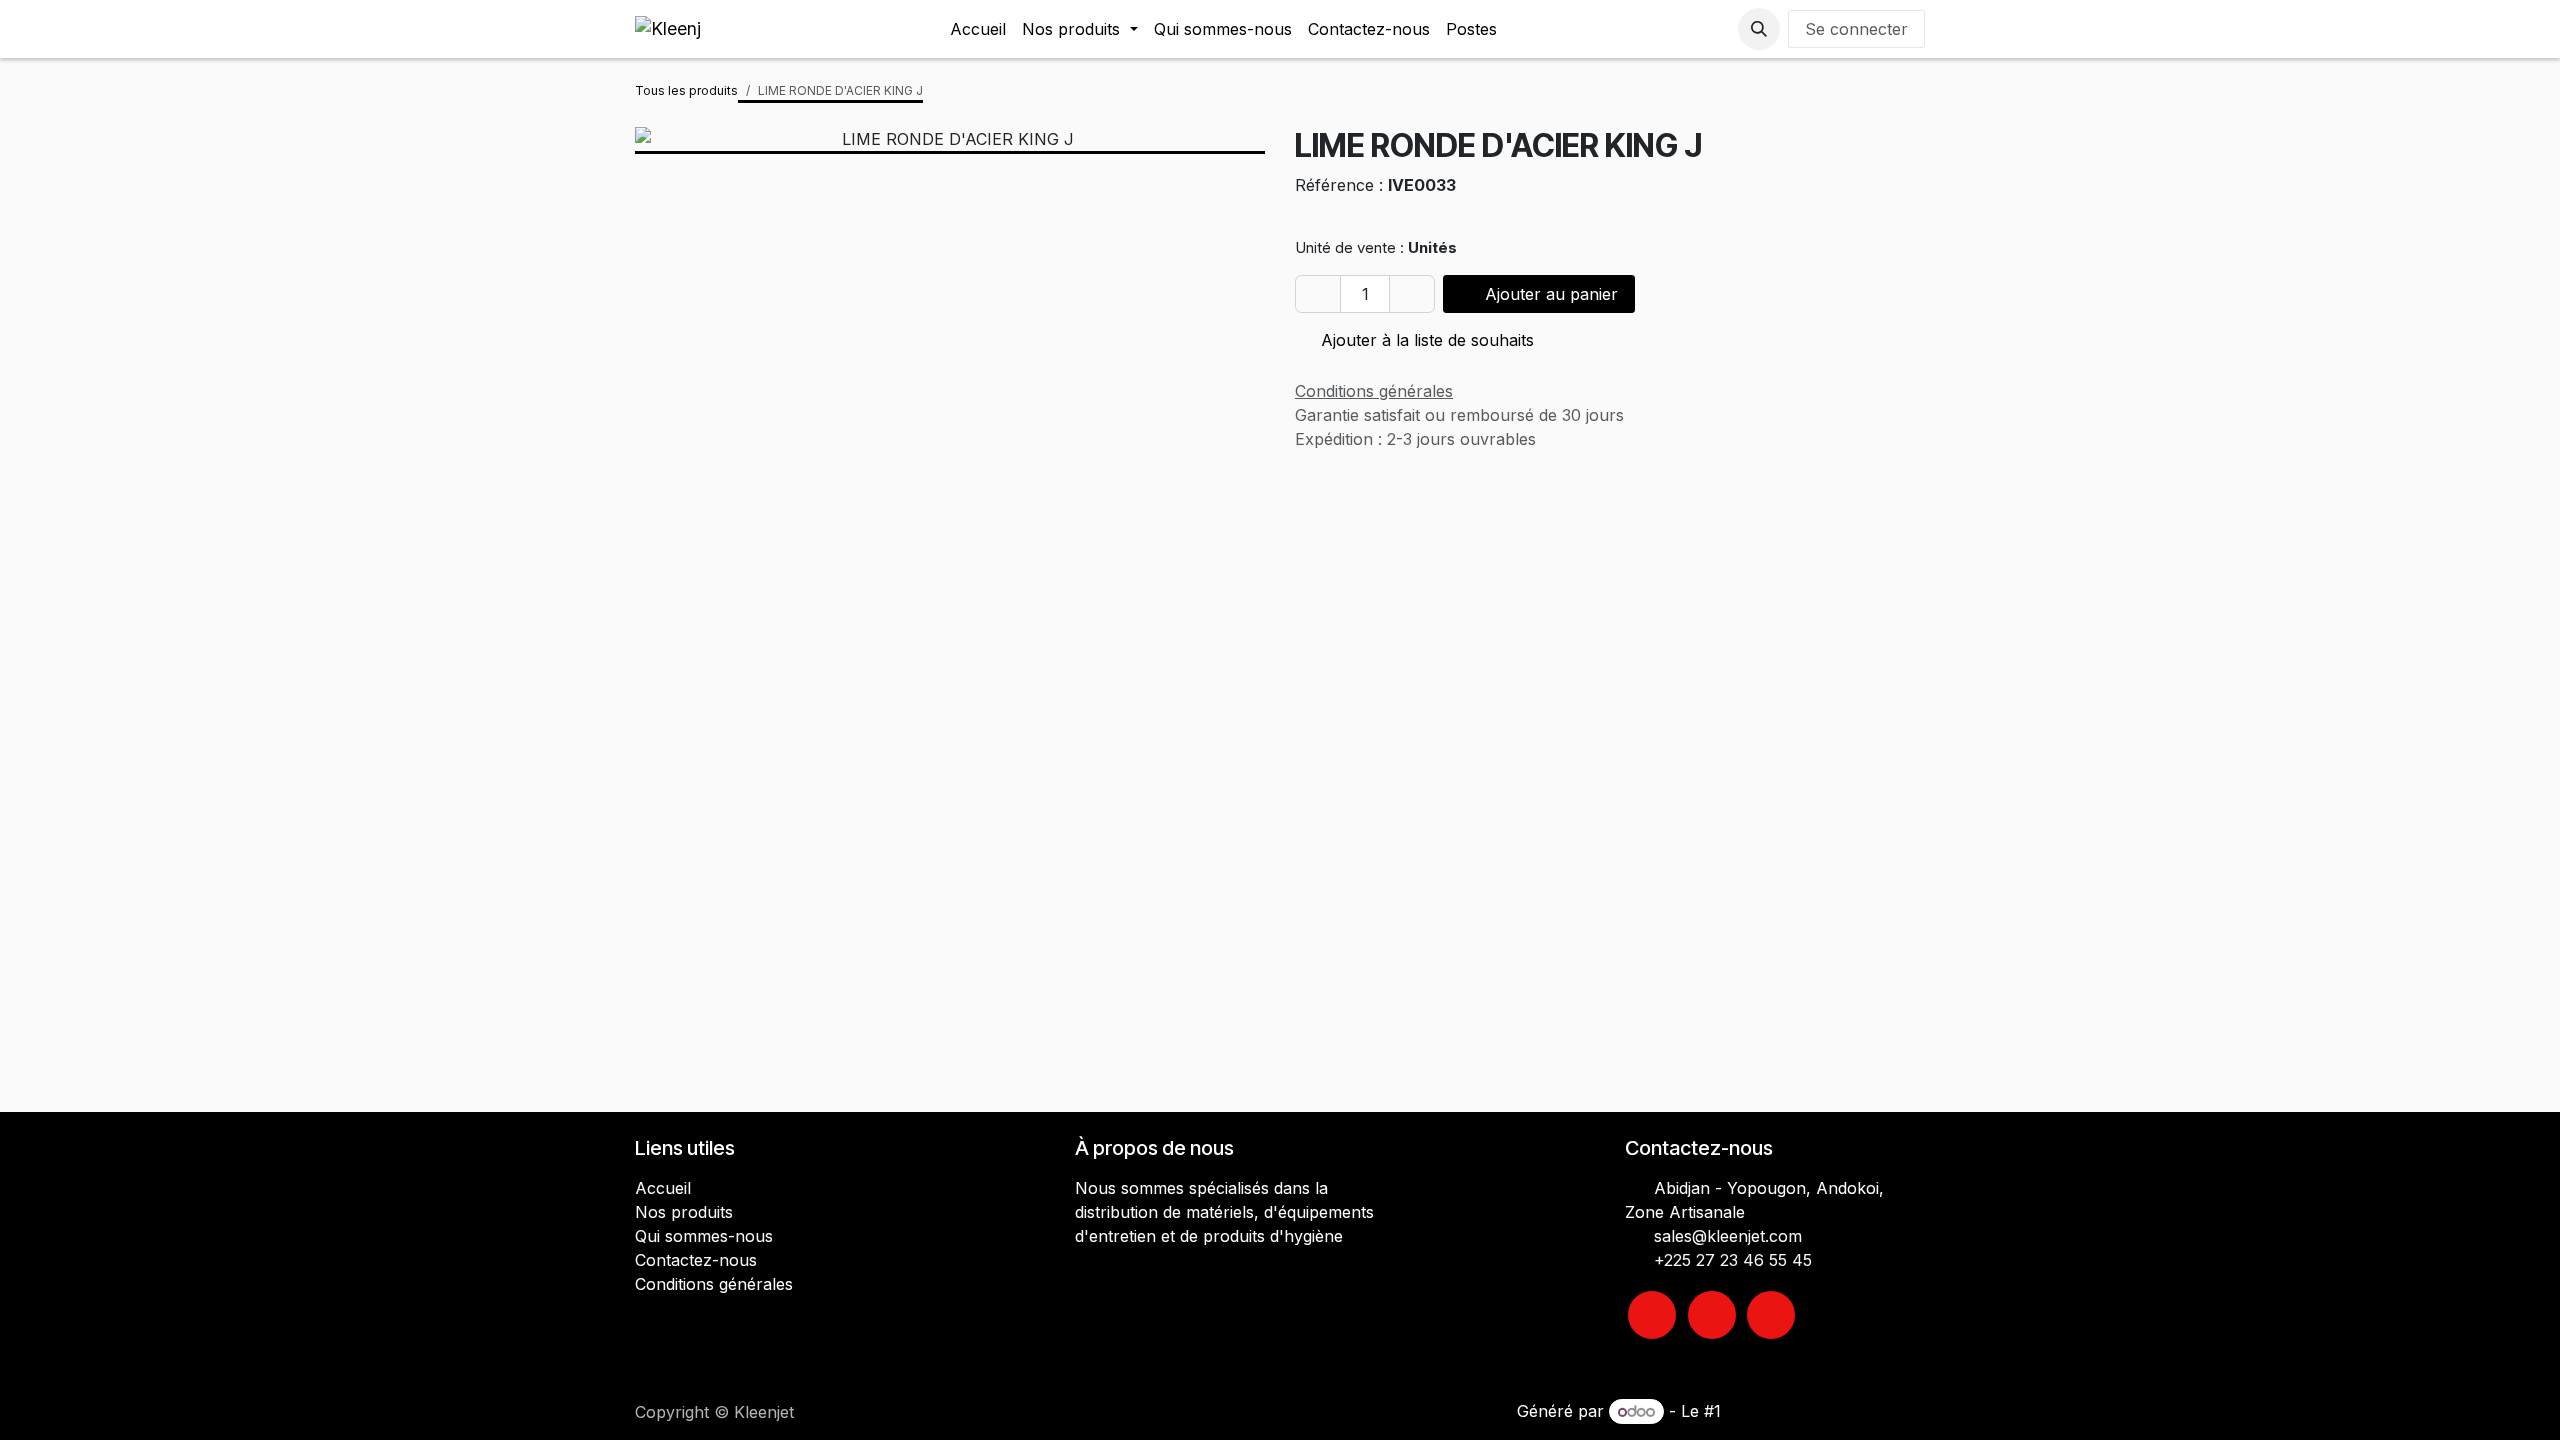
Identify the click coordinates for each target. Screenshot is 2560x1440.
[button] (1759, 29)
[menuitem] (978, 29)
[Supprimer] (1318, 294)
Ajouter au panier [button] (1549, 294)
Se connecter (1856, 29)
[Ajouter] (1412, 294)
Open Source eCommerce (1825, 1411)
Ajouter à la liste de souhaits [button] (1425, 340)
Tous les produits (686, 90)
